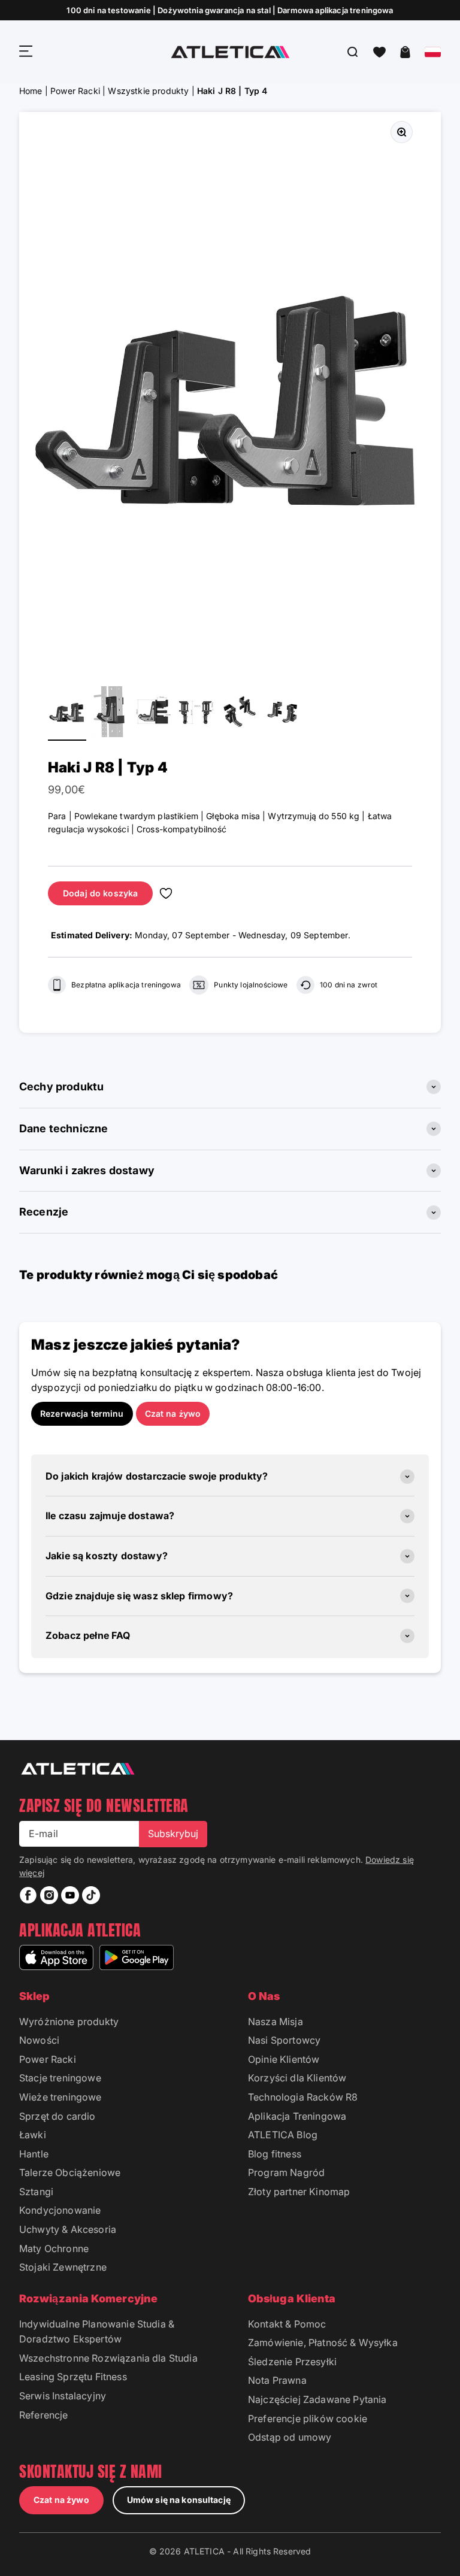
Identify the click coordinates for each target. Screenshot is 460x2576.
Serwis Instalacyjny (63, 2396)
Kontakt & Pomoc (287, 2324)
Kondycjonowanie (60, 2210)
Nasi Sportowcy (284, 2040)
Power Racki (75, 91)
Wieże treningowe (60, 2097)
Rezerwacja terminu (82, 1413)
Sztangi (36, 2192)
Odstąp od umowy (290, 2437)
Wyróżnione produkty (69, 2022)
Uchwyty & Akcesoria (68, 2229)
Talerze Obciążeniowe (70, 2172)
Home (31, 91)
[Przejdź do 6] (283, 713)
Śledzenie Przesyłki (292, 2362)
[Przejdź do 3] (153, 713)
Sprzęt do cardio (57, 2116)
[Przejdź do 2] (110, 713)
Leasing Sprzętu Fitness (73, 2377)
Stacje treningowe (60, 2078)
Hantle (34, 2154)
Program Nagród (286, 2172)
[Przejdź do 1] (67, 713)
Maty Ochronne (54, 2248)
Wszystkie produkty (148, 91)
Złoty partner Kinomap (299, 2192)
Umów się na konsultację (179, 2500)
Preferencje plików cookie (308, 2419)
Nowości (39, 2040)
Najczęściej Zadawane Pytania (317, 2399)
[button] (379, 52)
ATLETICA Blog (283, 2135)
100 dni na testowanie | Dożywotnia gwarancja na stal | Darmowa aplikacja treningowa (230, 10)
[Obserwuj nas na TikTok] (91, 1895)
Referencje (44, 2415)
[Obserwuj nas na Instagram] (49, 1895)
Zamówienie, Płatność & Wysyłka (323, 2342)
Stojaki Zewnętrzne (63, 2267)
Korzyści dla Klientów (297, 2078)
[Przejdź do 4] (196, 713)
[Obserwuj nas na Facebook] (28, 1895)
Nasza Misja (276, 2022)
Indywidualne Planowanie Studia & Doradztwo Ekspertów (97, 2332)
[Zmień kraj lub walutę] (433, 52)
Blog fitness (275, 2154)
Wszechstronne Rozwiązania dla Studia (108, 2358)
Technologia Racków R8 (303, 2097)
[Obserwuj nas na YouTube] (70, 1895)
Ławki (33, 2135)
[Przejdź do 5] (240, 713)
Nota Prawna (277, 2380)
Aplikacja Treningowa (297, 2116)
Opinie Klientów (284, 2059)
